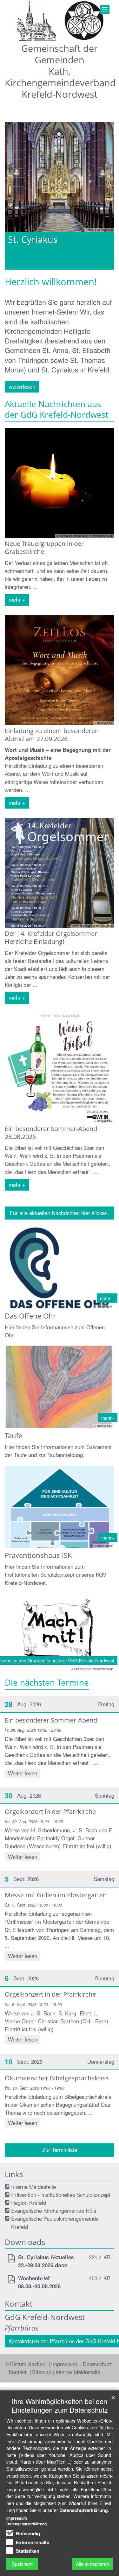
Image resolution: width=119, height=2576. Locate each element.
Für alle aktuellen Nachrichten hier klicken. (60, 1213)
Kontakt (18, 2372)
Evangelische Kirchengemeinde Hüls (54, 2211)
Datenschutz (97, 2364)
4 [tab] (74, 270)
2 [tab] (55, 270)
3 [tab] (64, 270)
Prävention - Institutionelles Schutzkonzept (61, 2195)
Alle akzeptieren (92, 2564)
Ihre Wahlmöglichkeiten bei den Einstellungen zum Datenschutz (60, 2405)
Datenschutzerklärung (84, 2510)
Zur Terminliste (60, 2150)
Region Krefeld (29, 2203)
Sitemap (42, 2372)
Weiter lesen (23, 1773)
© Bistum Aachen (26, 2364)
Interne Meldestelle (33, 2187)
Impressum (65, 2364)
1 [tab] (45, 270)
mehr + (17, 599)
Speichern (22, 2564)
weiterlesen (22, 386)
